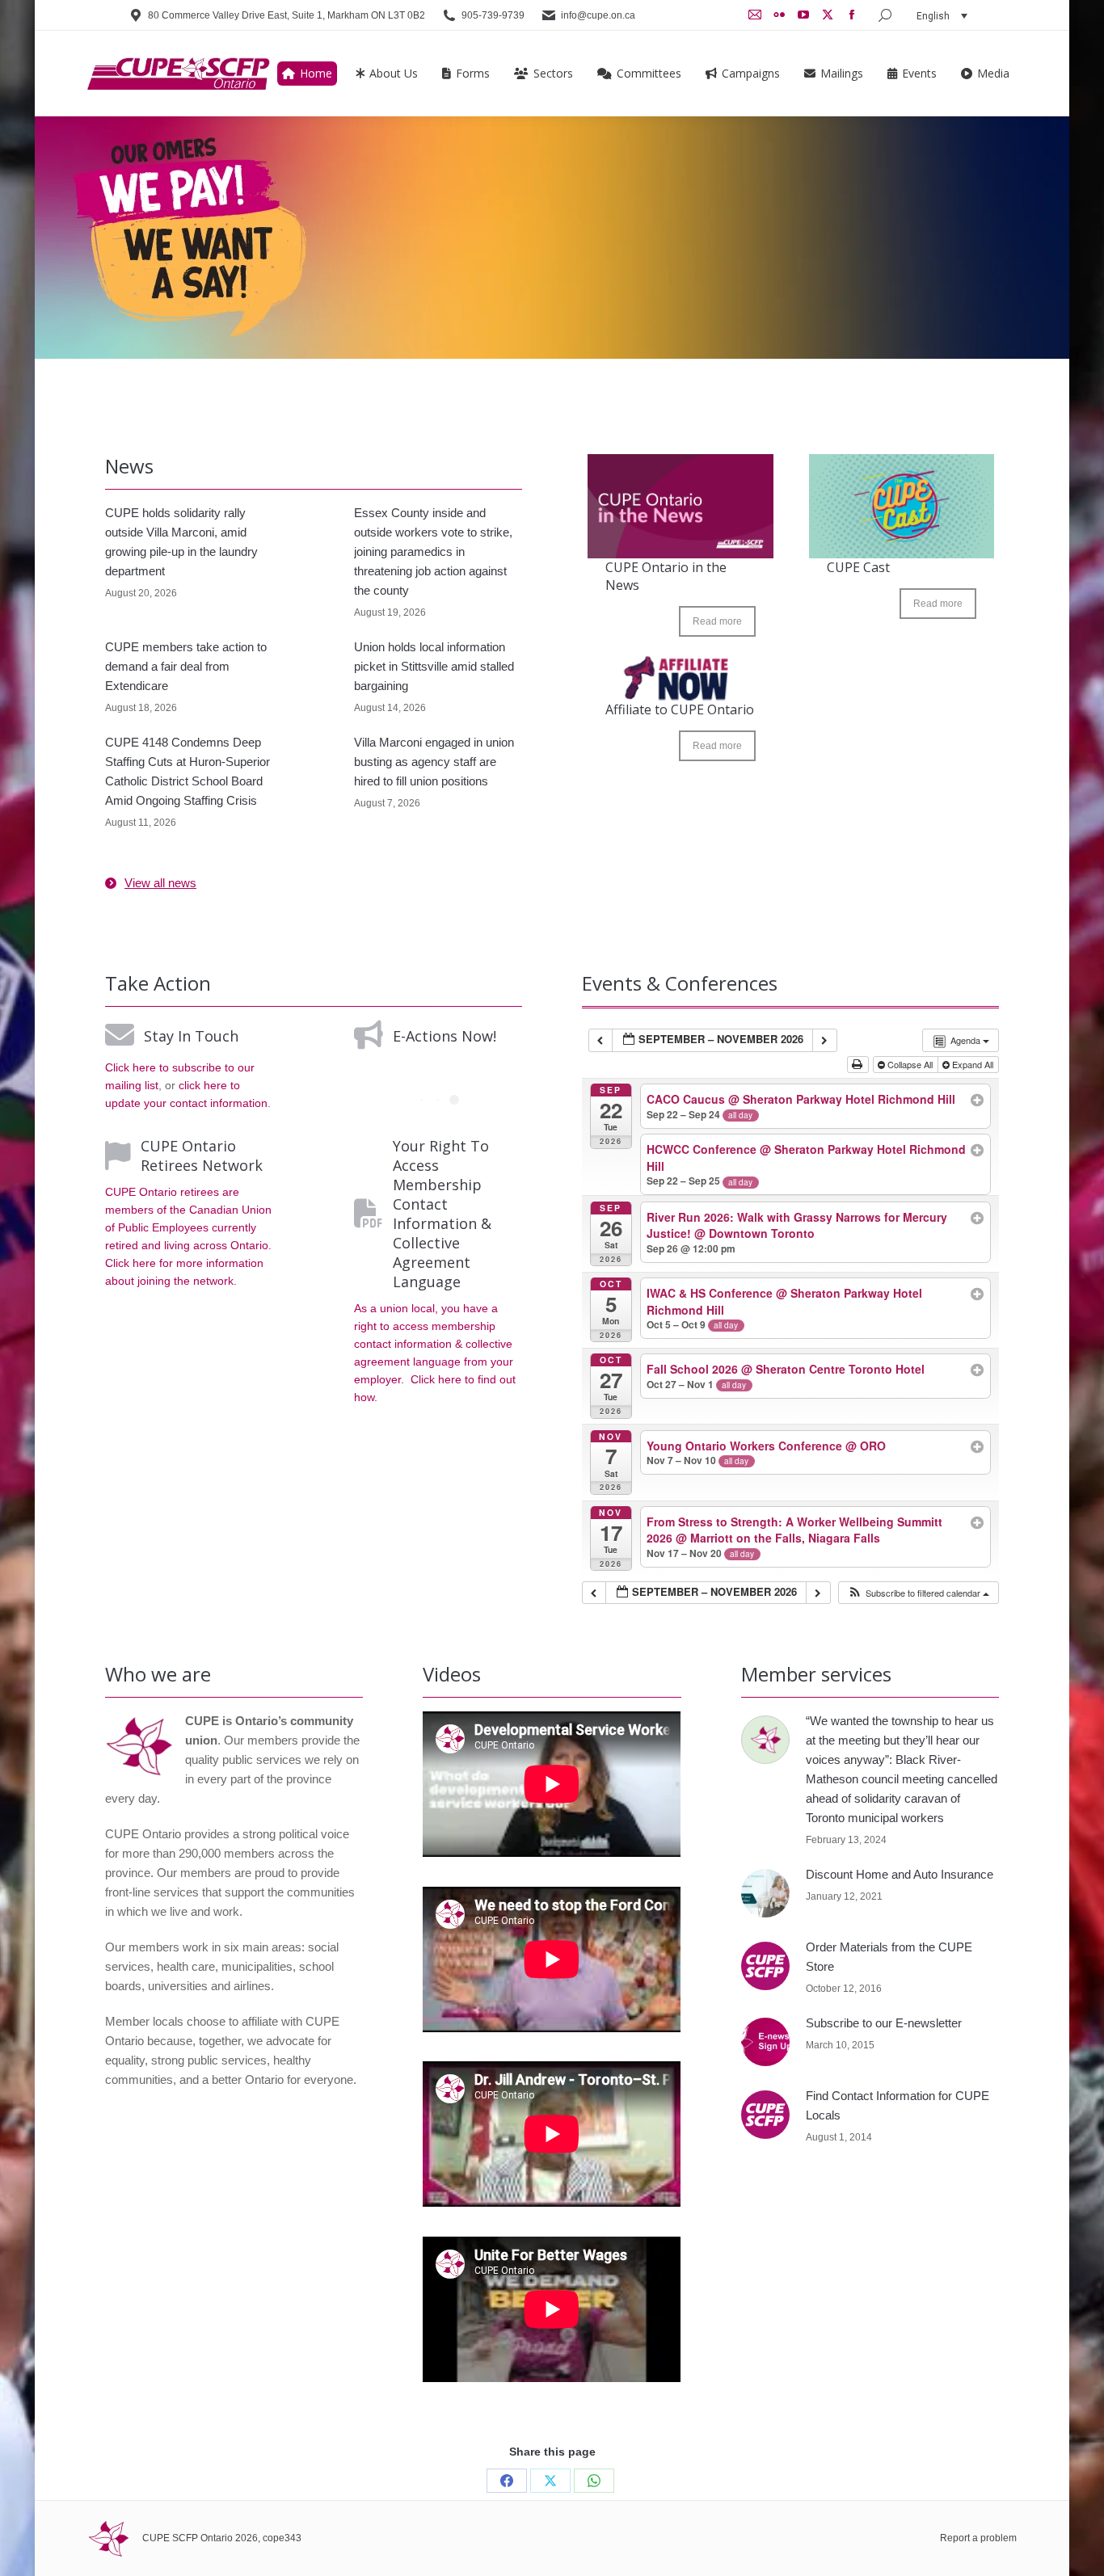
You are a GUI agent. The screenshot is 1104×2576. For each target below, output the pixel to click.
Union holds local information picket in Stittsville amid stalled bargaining (434, 666)
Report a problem (978, 2538)
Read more (717, 621)
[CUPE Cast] (902, 506)
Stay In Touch (191, 1036)
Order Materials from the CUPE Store (889, 1957)
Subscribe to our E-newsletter (884, 2023)
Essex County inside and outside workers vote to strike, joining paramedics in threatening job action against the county (433, 551)
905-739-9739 (493, 15)
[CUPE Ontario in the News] (681, 506)
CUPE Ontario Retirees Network (202, 1155)
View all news (160, 883)
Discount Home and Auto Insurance (900, 1874)
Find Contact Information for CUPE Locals (898, 2105)
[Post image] (765, 1740)
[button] (918, 1593)
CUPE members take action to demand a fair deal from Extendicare (186, 666)
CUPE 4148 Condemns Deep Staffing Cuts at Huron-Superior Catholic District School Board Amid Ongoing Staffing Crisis (188, 771)
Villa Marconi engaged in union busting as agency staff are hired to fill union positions (434, 762)
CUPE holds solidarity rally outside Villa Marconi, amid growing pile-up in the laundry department (181, 542)
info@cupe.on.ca (598, 15)
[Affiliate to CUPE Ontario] (681, 678)
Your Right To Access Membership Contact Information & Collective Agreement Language (442, 1214)
